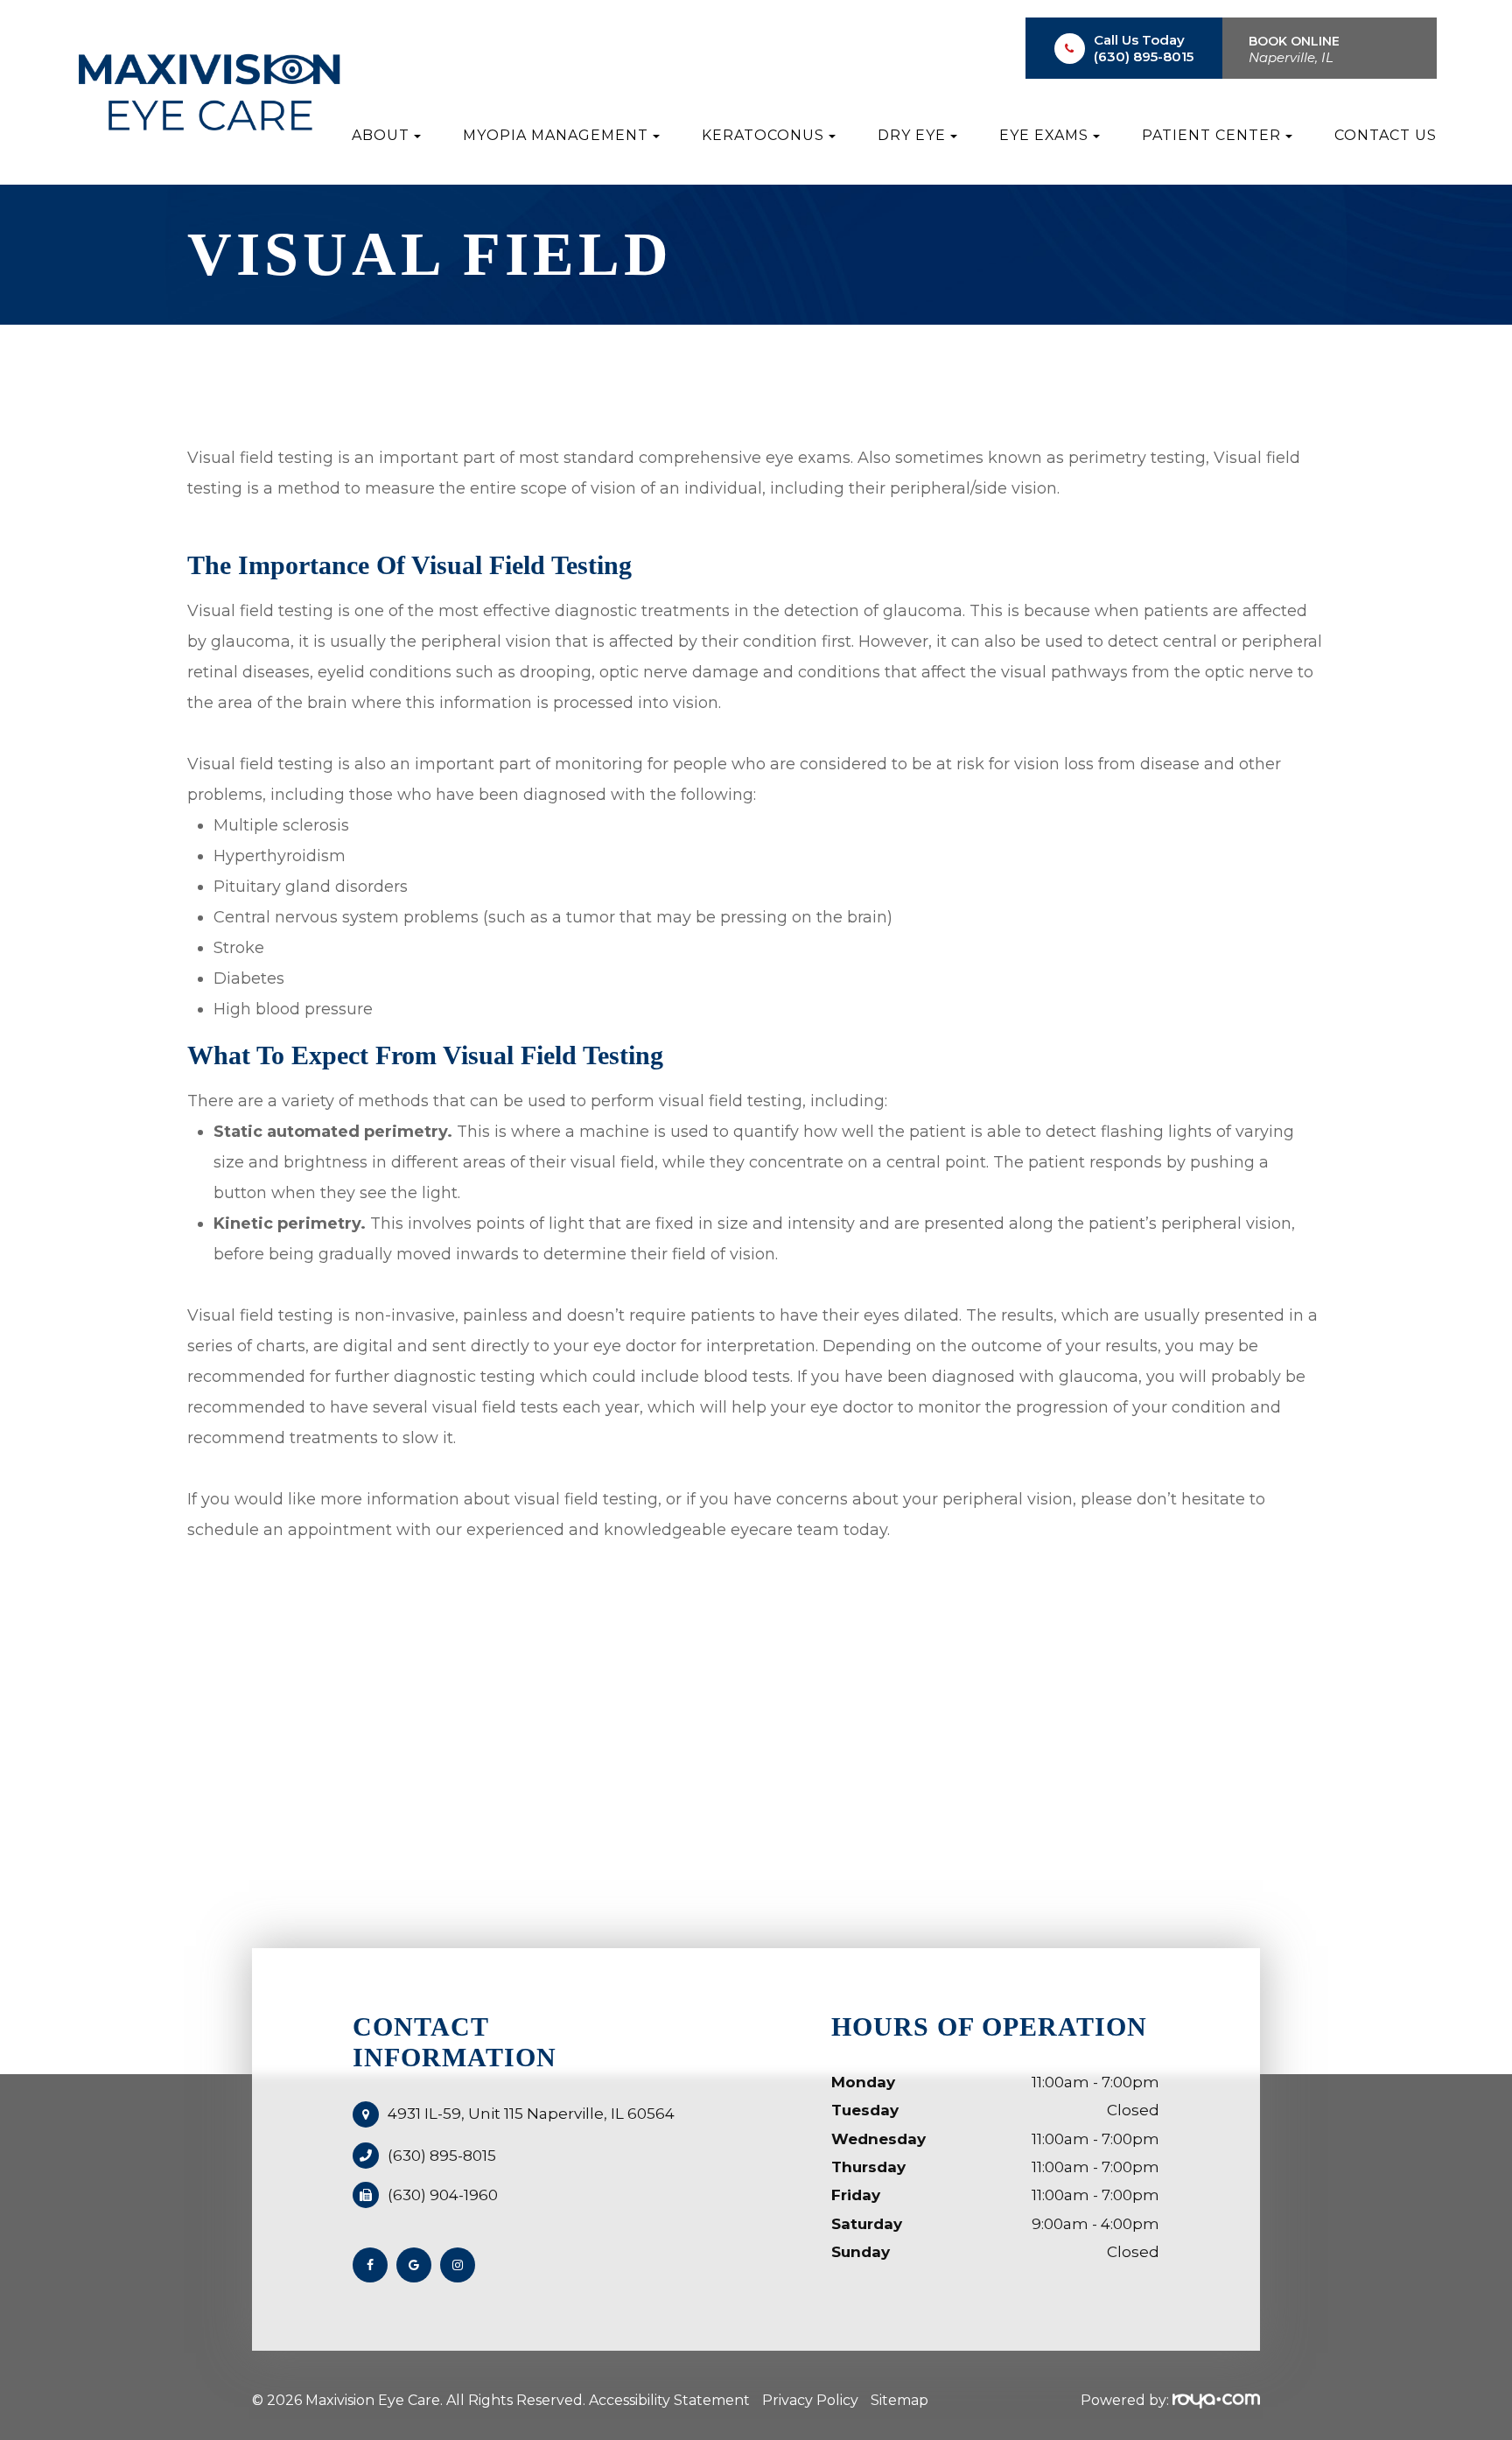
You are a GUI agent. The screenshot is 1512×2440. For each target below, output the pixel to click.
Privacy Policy (810, 2400)
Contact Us (1386, 135)
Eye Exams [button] (1044, 135)
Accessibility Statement (669, 2400)
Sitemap (899, 2400)
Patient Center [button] (1211, 135)
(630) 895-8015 (1144, 56)
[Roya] (1216, 2400)
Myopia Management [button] (556, 135)
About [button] (381, 135)
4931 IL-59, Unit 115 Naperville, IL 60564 (531, 2114)
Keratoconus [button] (763, 135)
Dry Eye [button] (912, 135)
